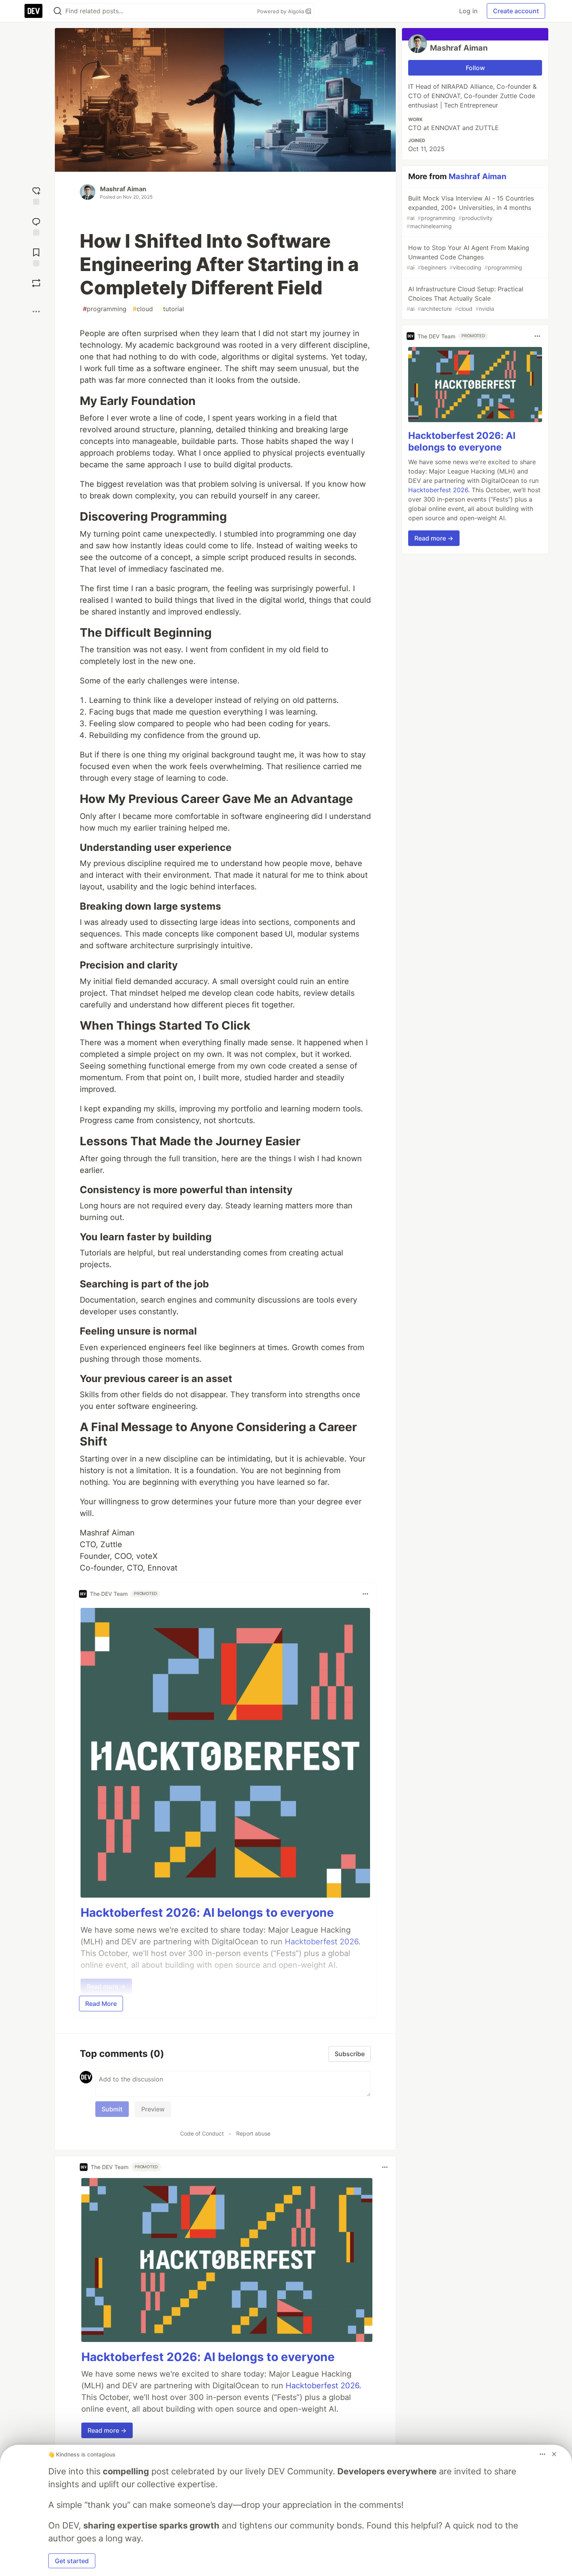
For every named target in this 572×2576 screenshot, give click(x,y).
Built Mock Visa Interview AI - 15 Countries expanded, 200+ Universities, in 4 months (470, 212)
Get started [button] (72, 2561)
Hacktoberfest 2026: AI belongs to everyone (207, 1912)
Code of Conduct (202, 2133)
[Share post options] (36, 312)
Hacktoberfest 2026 (322, 2386)
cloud (143, 309)
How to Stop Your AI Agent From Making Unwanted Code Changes (468, 257)
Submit (112, 2109)
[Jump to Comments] (36, 226)
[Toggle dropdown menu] (365, 1594)
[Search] (58, 11)
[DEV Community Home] (33, 11)
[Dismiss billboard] (554, 2454)
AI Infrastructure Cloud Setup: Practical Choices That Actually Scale (465, 298)
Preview (153, 2109)
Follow (475, 68)
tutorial (172, 309)
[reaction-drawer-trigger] (36, 195)
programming (105, 309)
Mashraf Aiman (123, 189)
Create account (516, 11)
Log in (468, 11)
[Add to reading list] (36, 256)
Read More (101, 2004)
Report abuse (253, 2133)
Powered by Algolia (281, 11)
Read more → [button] (107, 2430)
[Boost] (36, 283)
